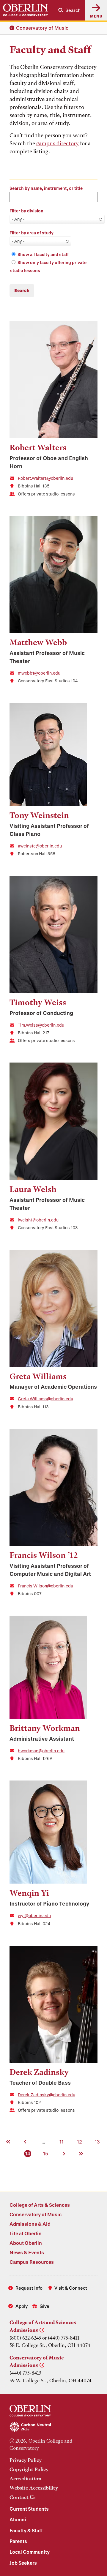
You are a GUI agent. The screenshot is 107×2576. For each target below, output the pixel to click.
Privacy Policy (26, 2460)
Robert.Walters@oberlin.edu (45, 478)
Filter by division (26, 211)
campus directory (58, 143)
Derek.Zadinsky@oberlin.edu (47, 2095)
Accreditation (26, 2479)
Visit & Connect (71, 2288)
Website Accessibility (34, 2488)
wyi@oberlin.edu (34, 1916)
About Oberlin (26, 2243)
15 (46, 2153)
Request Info (29, 2288)
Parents (18, 2541)
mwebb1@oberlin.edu (39, 673)
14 (28, 2153)
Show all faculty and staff (43, 254)
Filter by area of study (32, 233)
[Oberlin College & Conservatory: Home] (25, 10)
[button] (69, 10)
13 (98, 2141)
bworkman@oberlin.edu (41, 1751)
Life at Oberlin (26, 2233)
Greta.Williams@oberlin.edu (45, 1399)
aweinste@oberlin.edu (40, 846)
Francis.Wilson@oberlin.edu (45, 1586)
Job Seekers (23, 2563)
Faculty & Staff (26, 2530)
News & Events (27, 2252)
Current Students (29, 2509)
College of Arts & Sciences (40, 2205)
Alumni (18, 2519)
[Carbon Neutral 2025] (53, 2427)
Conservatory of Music (42, 28)
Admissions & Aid (30, 2224)
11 (62, 2141)
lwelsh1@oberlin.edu (38, 1220)
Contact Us (22, 2497)
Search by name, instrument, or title (46, 188)
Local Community (30, 2552)
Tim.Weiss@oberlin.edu (41, 1025)
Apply (22, 2306)
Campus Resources (32, 2262)
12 (80, 2141)
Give (44, 2306)
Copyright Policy (29, 2469)
